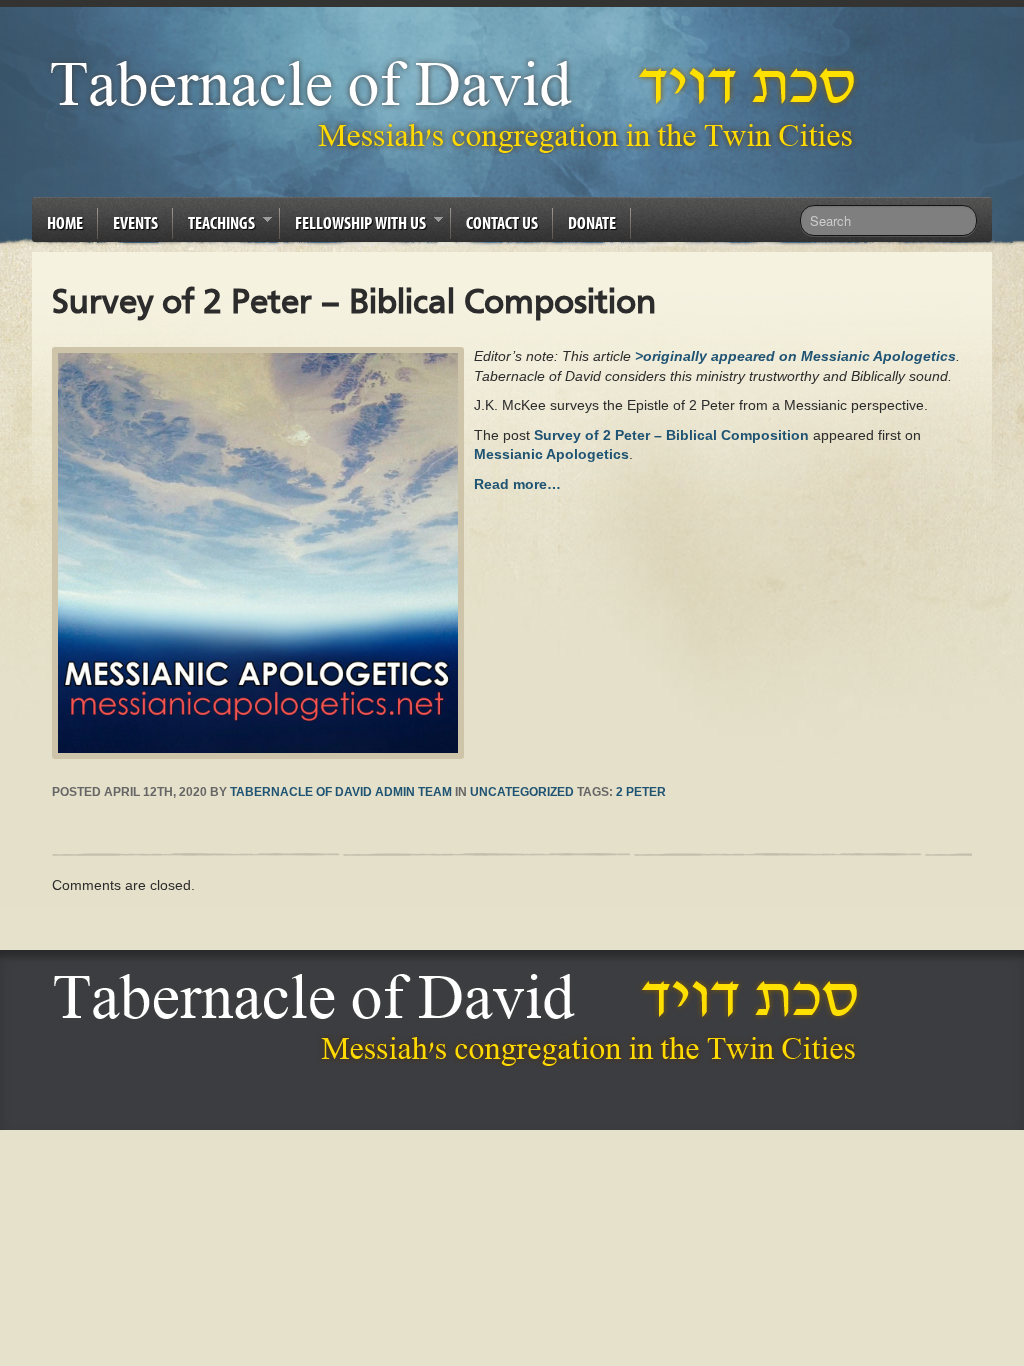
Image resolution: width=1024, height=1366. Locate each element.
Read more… (517, 484)
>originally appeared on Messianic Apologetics (795, 356)
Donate (592, 222)
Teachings (214, 226)
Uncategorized (522, 792)
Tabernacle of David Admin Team (341, 792)
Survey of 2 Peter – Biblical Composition (671, 435)
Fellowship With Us (353, 226)
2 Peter (641, 792)
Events (135, 222)
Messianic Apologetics (551, 454)
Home (65, 222)
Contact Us (502, 222)
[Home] (461, 1020)
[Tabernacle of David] (458, 105)
